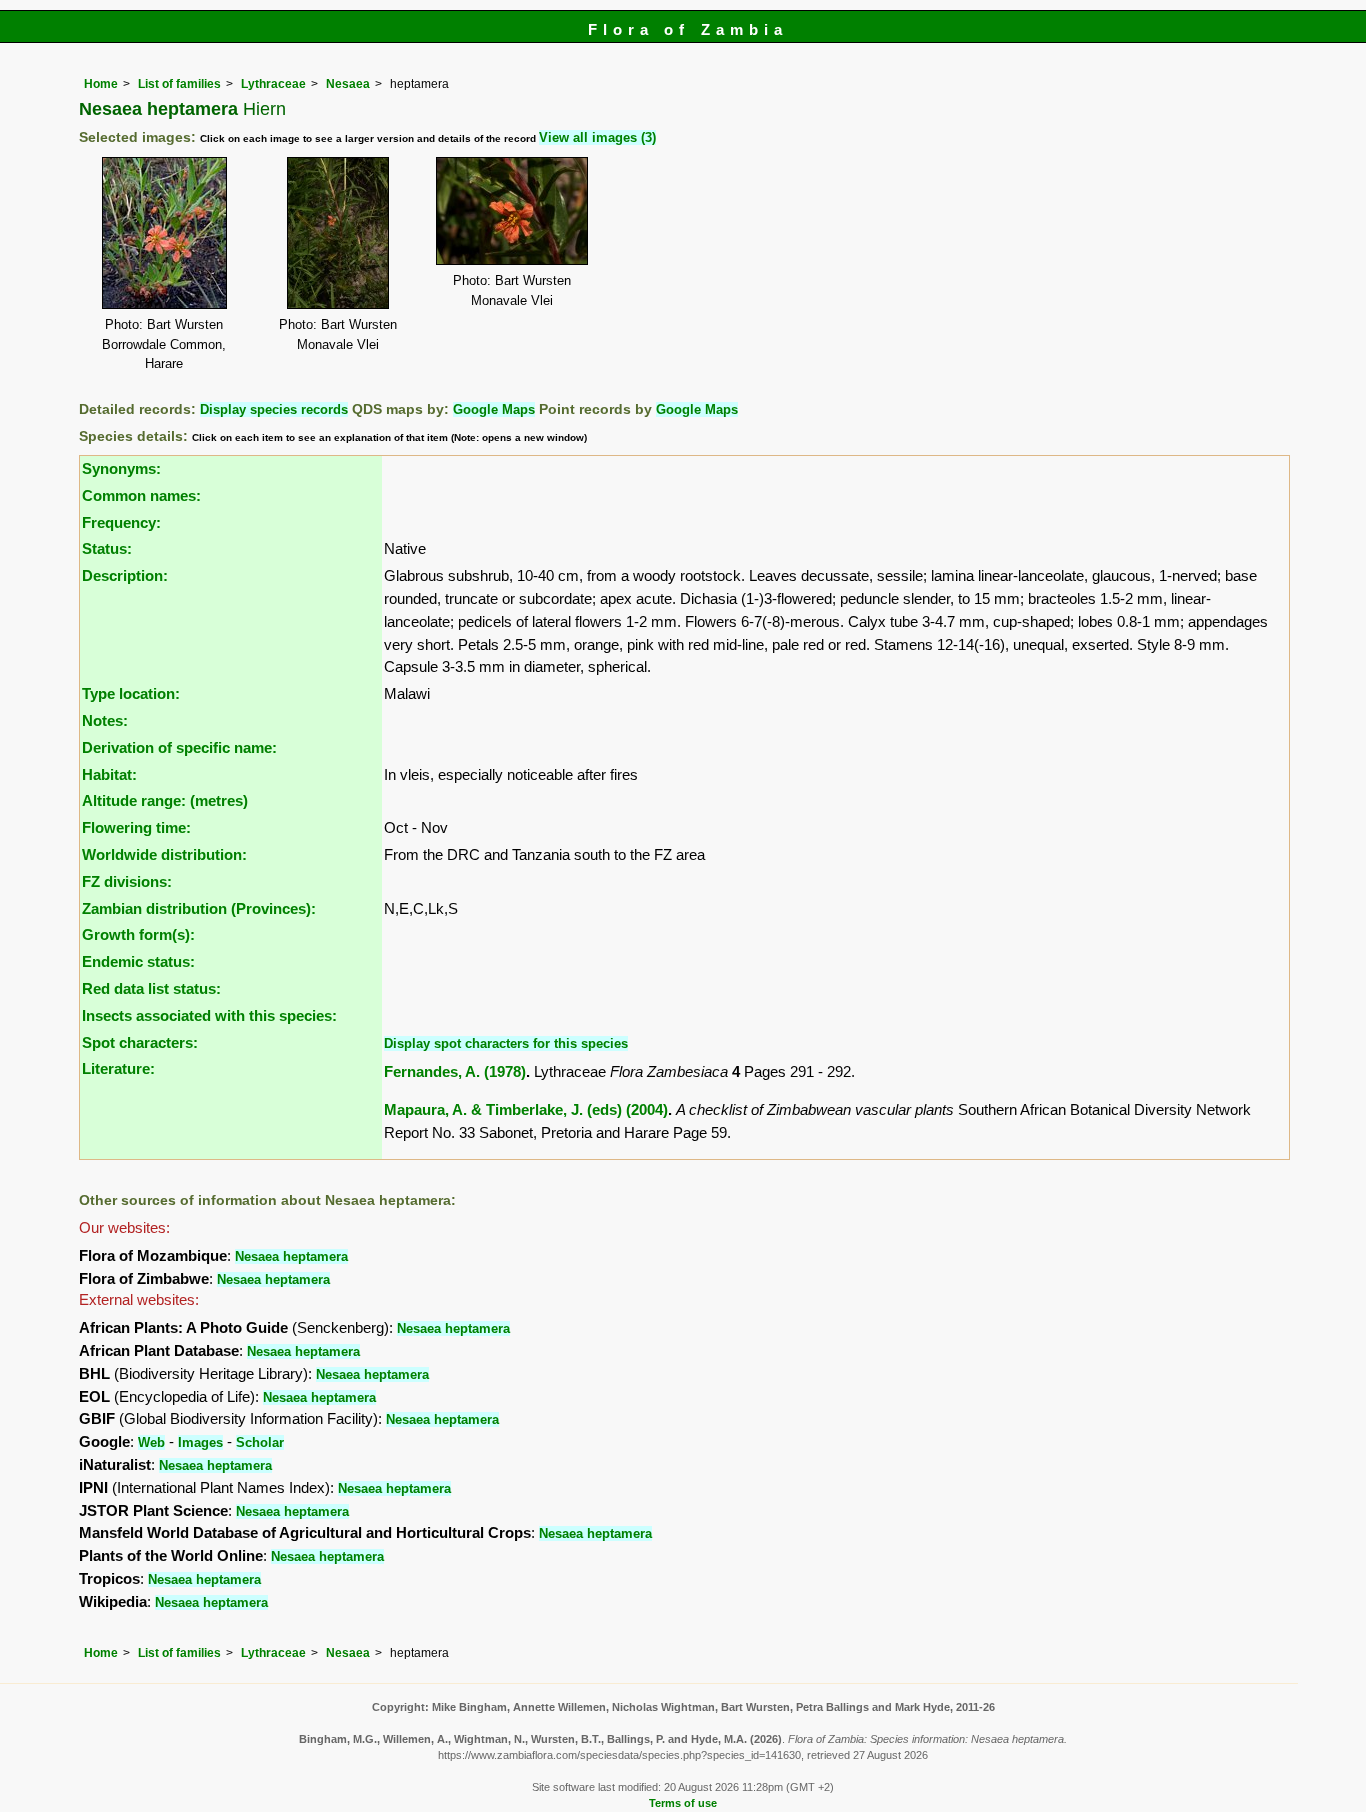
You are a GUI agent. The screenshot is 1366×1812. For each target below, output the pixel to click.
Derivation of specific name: (179, 747)
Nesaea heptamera (291, 1256)
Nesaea (348, 84)
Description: (125, 575)
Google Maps (494, 409)
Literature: (118, 1068)
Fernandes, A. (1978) (455, 1071)
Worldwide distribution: (164, 854)
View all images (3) (597, 137)
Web (151, 1442)
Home (101, 84)
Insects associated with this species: (209, 1015)
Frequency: (121, 522)
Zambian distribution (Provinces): (199, 908)
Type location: (131, 693)
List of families (179, 84)
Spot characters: (140, 1042)
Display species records (274, 409)
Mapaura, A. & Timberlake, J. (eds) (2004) (526, 1109)
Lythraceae (273, 84)
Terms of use (683, 1803)
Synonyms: (121, 468)
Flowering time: (136, 827)
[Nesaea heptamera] (164, 231)
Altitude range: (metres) (165, 800)
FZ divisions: (127, 881)
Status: (107, 548)
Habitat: (109, 774)
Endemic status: (138, 961)
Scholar (260, 1442)
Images (200, 1442)
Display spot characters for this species (506, 1043)
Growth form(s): (138, 934)
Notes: (105, 720)
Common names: (141, 495)
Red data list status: (151, 988)
